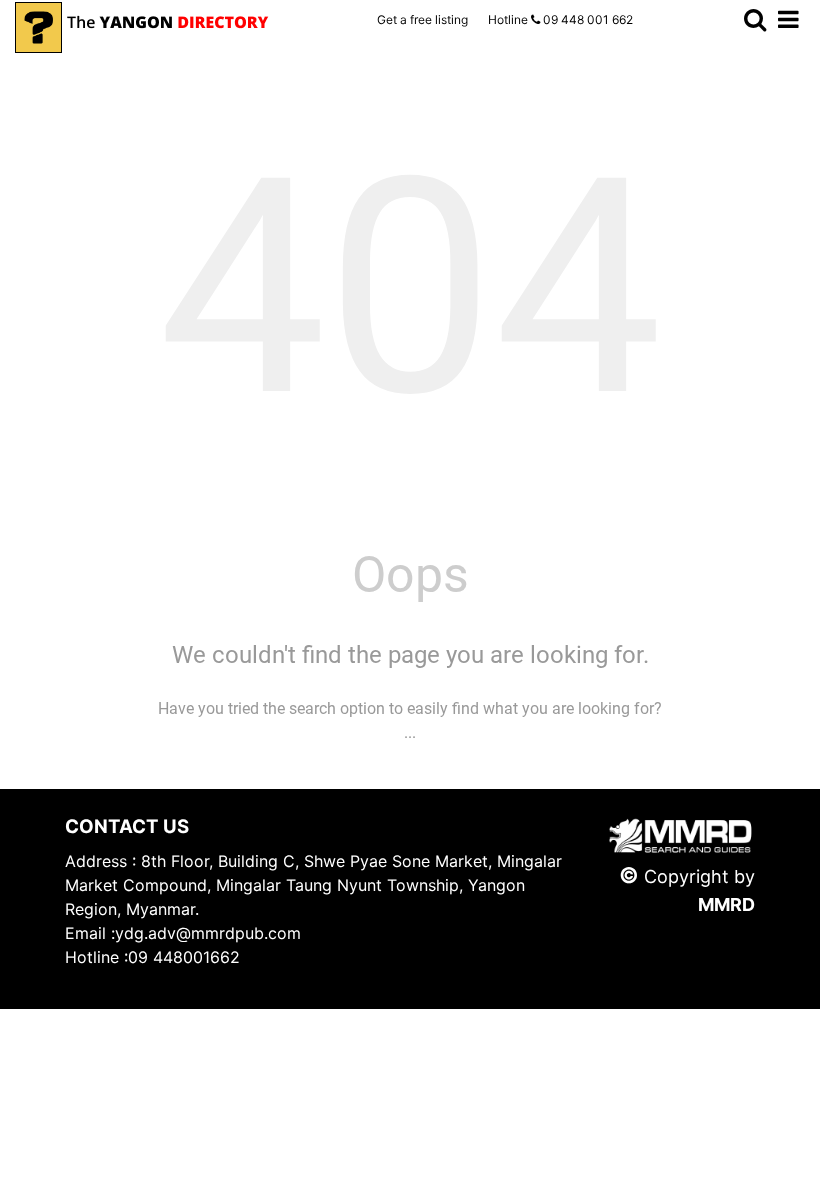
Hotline (560, 19)
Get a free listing (422, 19)
